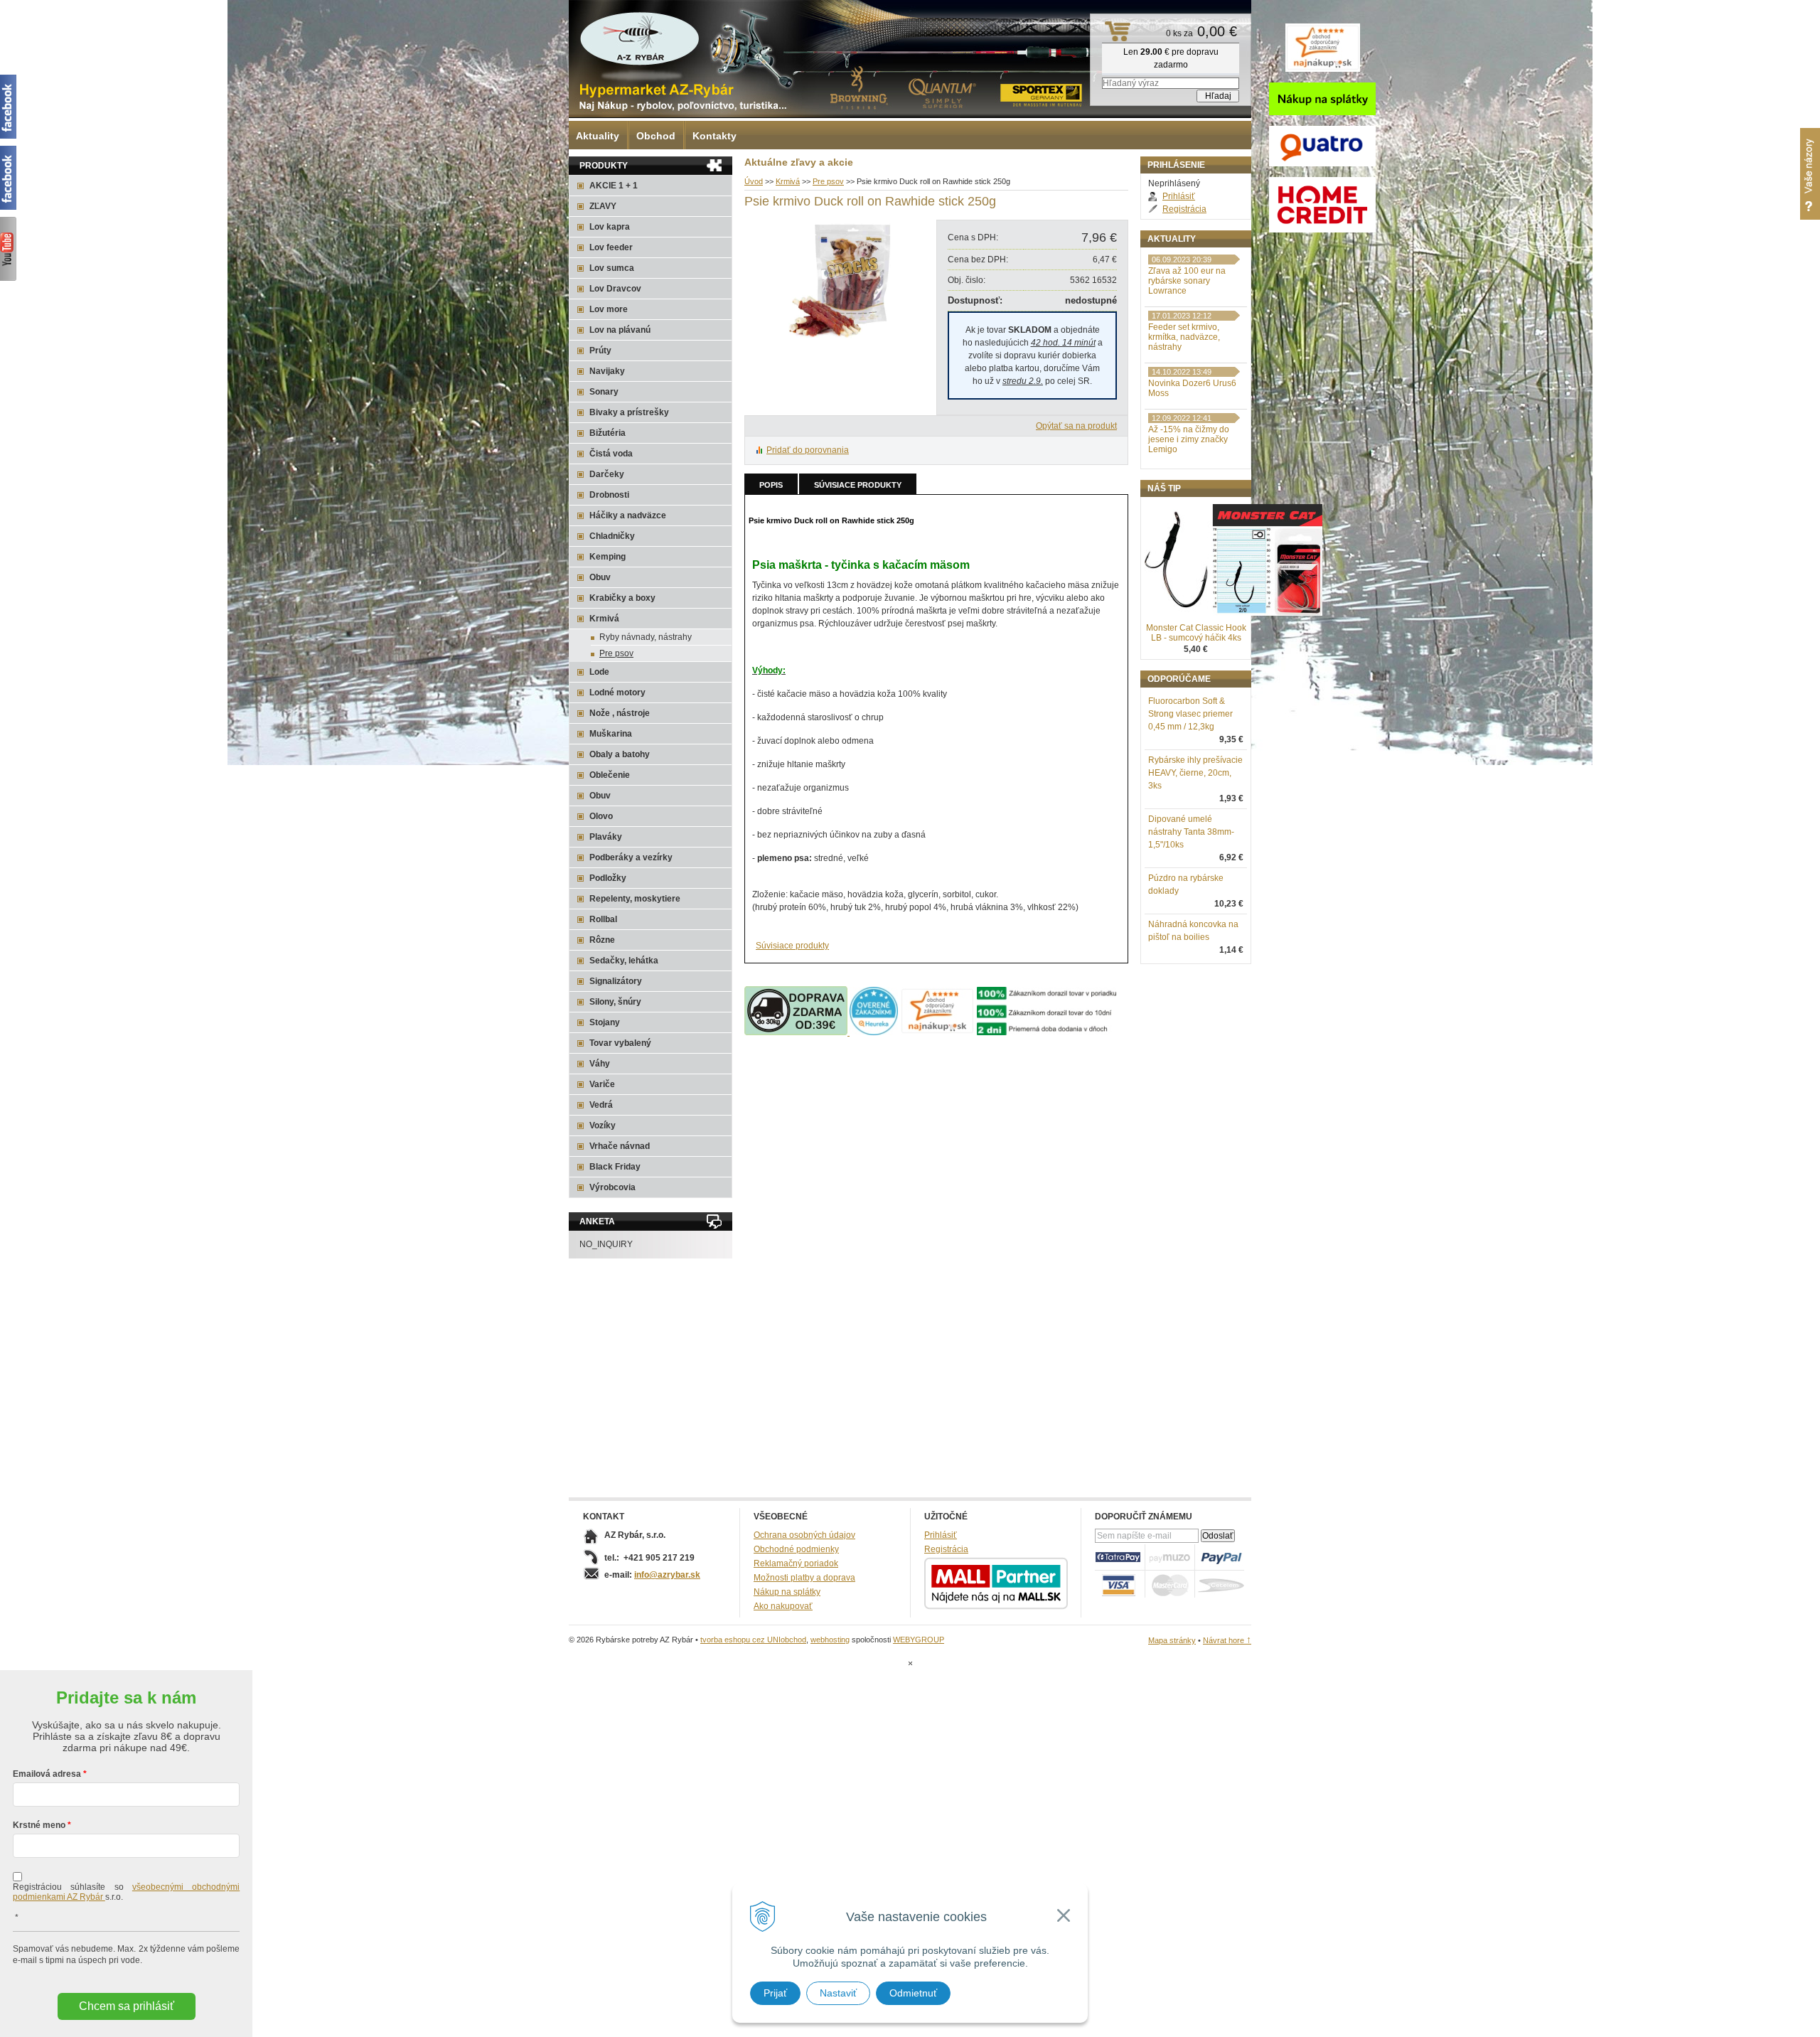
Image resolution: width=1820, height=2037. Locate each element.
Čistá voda (611, 454)
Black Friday (615, 1167)
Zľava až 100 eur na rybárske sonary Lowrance (1187, 281)
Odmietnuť (913, 1993)
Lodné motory (617, 693)
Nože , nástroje (620, 713)
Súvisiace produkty (858, 485)
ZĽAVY (603, 206)
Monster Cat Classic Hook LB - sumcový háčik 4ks (1196, 633)
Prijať (775, 1993)
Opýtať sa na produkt (1076, 426)
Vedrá (601, 1105)
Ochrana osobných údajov (804, 1535)
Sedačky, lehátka (624, 961)
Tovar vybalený (620, 1043)
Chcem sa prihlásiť (127, 2006)
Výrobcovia (612, 1187)
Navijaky (607, 371)
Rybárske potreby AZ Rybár (640, 39)
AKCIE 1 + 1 (614, 186)
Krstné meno (39, 1825)
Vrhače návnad (620, 1146)
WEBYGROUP (919, 1640)
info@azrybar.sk (667, 1575)
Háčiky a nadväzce (628, 515)
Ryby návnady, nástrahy (646, 637)
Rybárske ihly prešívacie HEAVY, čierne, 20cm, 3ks (1195, 773)
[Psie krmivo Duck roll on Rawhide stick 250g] (837, 340)
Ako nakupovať (783, 1606)
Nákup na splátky (787, 1592)
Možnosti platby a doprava (804, 1578)
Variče (602, 1084)
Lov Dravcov (615, 289)
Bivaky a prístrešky (629, 412)
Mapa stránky (1172, 1640)
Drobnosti (609, 495)
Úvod (754, 181)
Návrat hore (1227, 1640)
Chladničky (612, 536)
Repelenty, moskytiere (635, 899)
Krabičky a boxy (622, 598)
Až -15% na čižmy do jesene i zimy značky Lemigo (1189, 439)
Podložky (608, 878)
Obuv (600, 577)
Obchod (656, 136)
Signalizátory (616, 981)
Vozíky (603, 1126)
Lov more (609, 309)
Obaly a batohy (620, 754)
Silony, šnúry (615, 1002)
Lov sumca (612, 268)
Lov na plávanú (620, 330)
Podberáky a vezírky (631, 857)
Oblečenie (610, 775)
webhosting (830, 1640)
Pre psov (828, 181)
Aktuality (598, 136)
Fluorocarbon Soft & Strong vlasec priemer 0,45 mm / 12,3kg (1190, 714)
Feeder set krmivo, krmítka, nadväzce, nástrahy (1184, 337)
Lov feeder (611, 247)
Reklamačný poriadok (796, 1563)
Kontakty (714, 136)
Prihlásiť (1179, 196)
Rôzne (602, 940)
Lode (599, 672)
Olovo (601, 816)
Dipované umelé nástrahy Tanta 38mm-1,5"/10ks (1191, 832)
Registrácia (1184, 209)
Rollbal (603, 919)
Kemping (607, 557)
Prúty (600, 351)
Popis (771, 485)
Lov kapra (610, 227)
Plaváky (606, 837)
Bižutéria (607, 433)
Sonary (604, 392)
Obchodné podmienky (796, 1549)
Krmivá (788, 181)
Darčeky (607, 474)
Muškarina (611, 734)
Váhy (600, 1064)
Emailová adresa (47, 1774)
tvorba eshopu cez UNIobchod (753, 1640)
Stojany (605, 1022)
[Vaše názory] (1810, 174)
